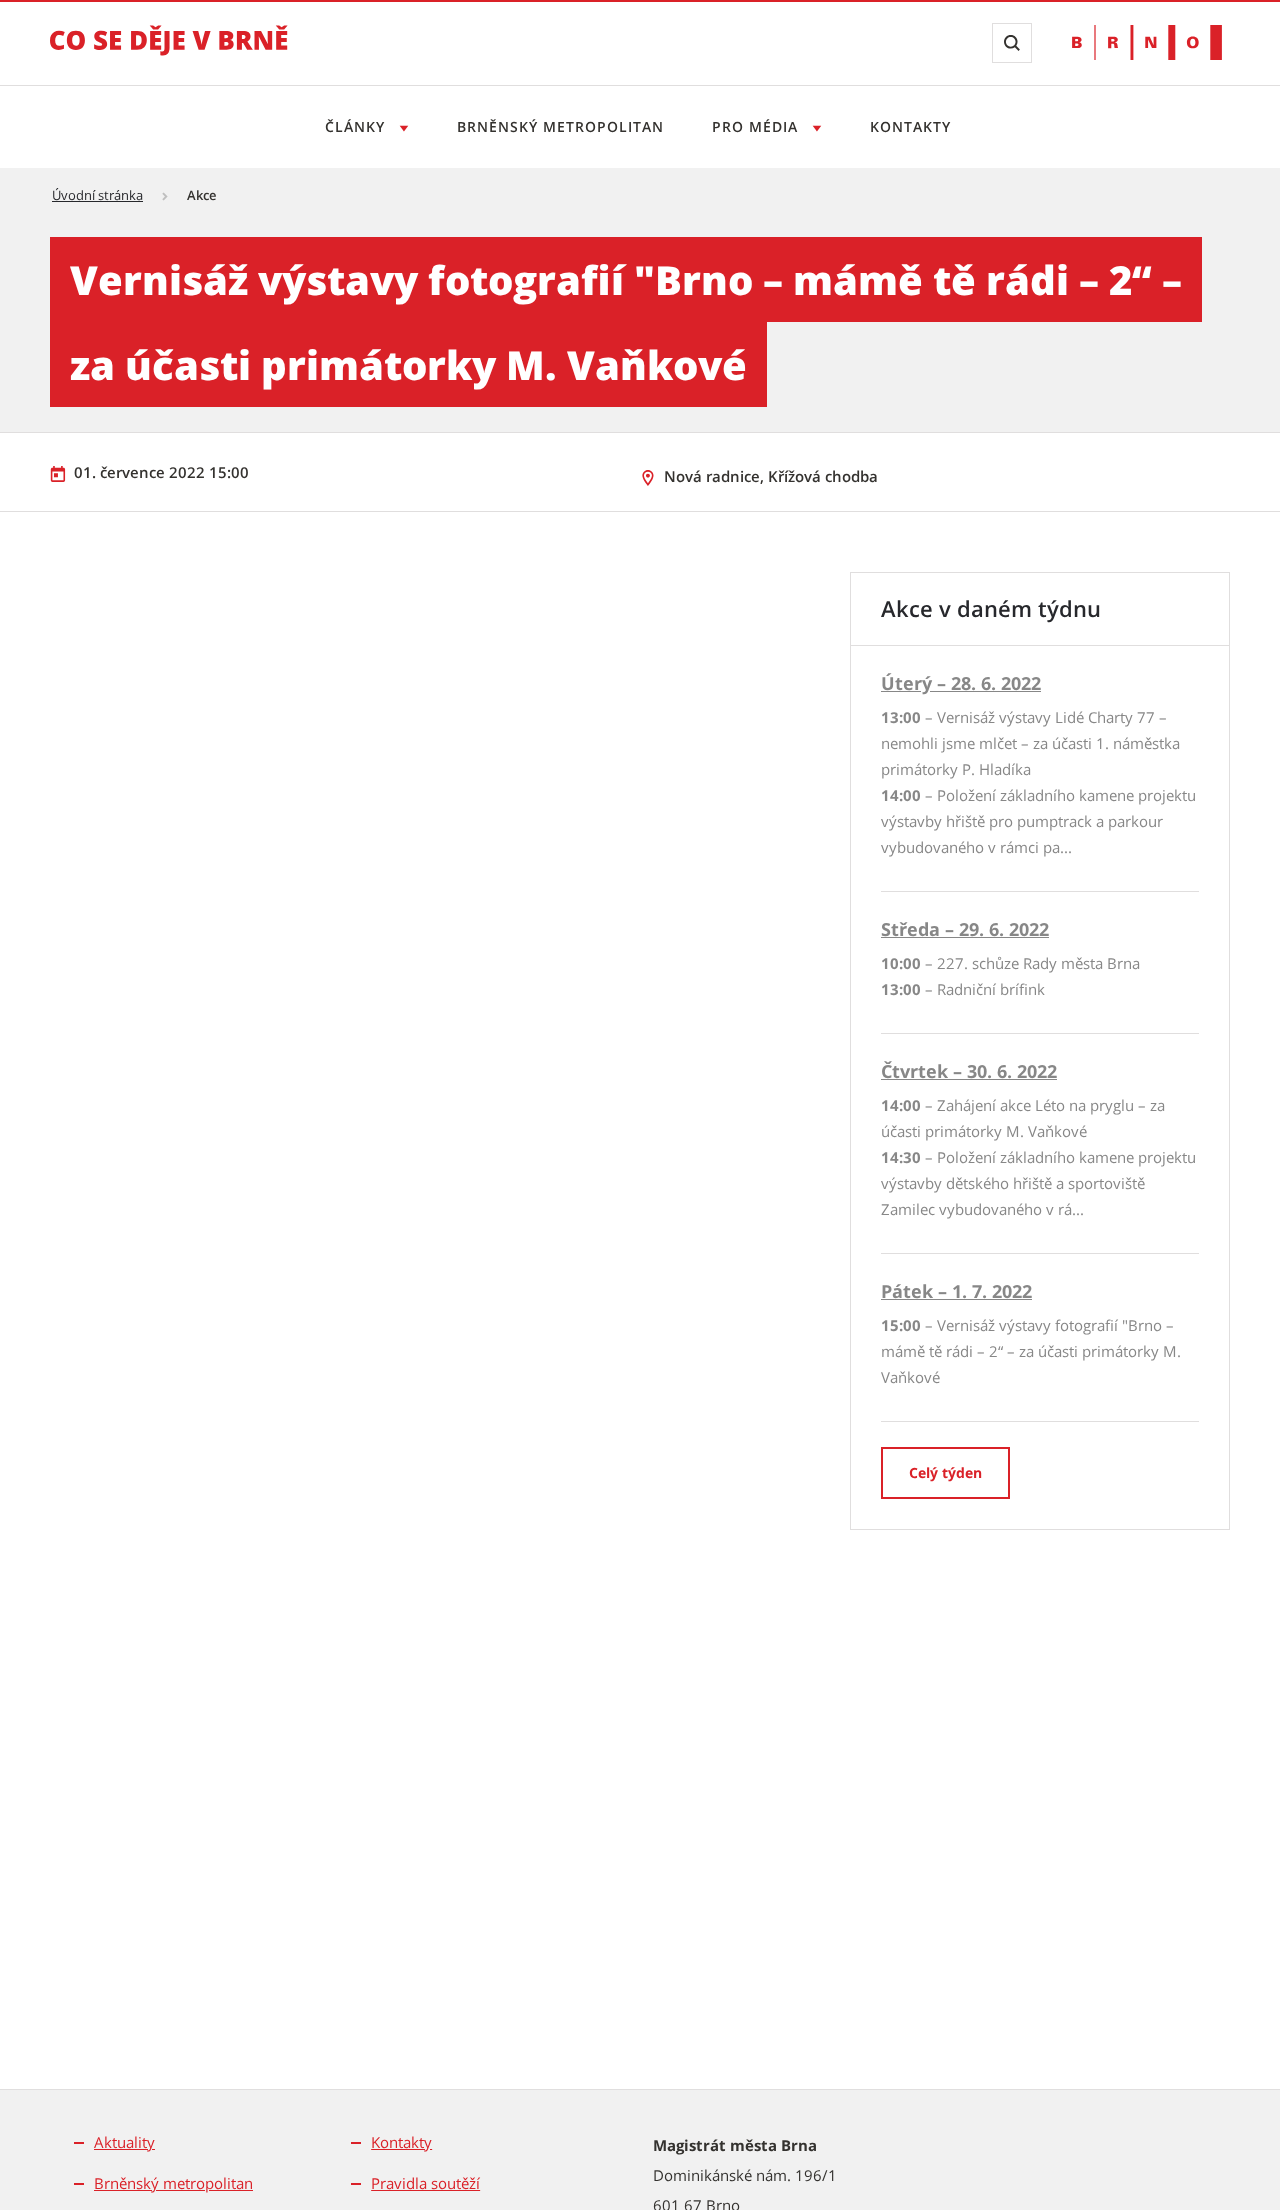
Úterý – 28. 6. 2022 (961, 683)
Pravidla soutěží (425, 2183)
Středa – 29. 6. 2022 (965, 929)
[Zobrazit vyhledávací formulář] (1012, 43)
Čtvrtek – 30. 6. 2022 (969, 1071)
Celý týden (945, 1472)
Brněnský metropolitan (560, 126)
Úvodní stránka (97, 195)
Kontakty (910, 126)
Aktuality (124, 2142)
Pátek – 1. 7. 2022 (956, 1291)
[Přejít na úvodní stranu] (169, 54)
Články (357, 126)
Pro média (757, 126)
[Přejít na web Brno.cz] (1147, 42)
